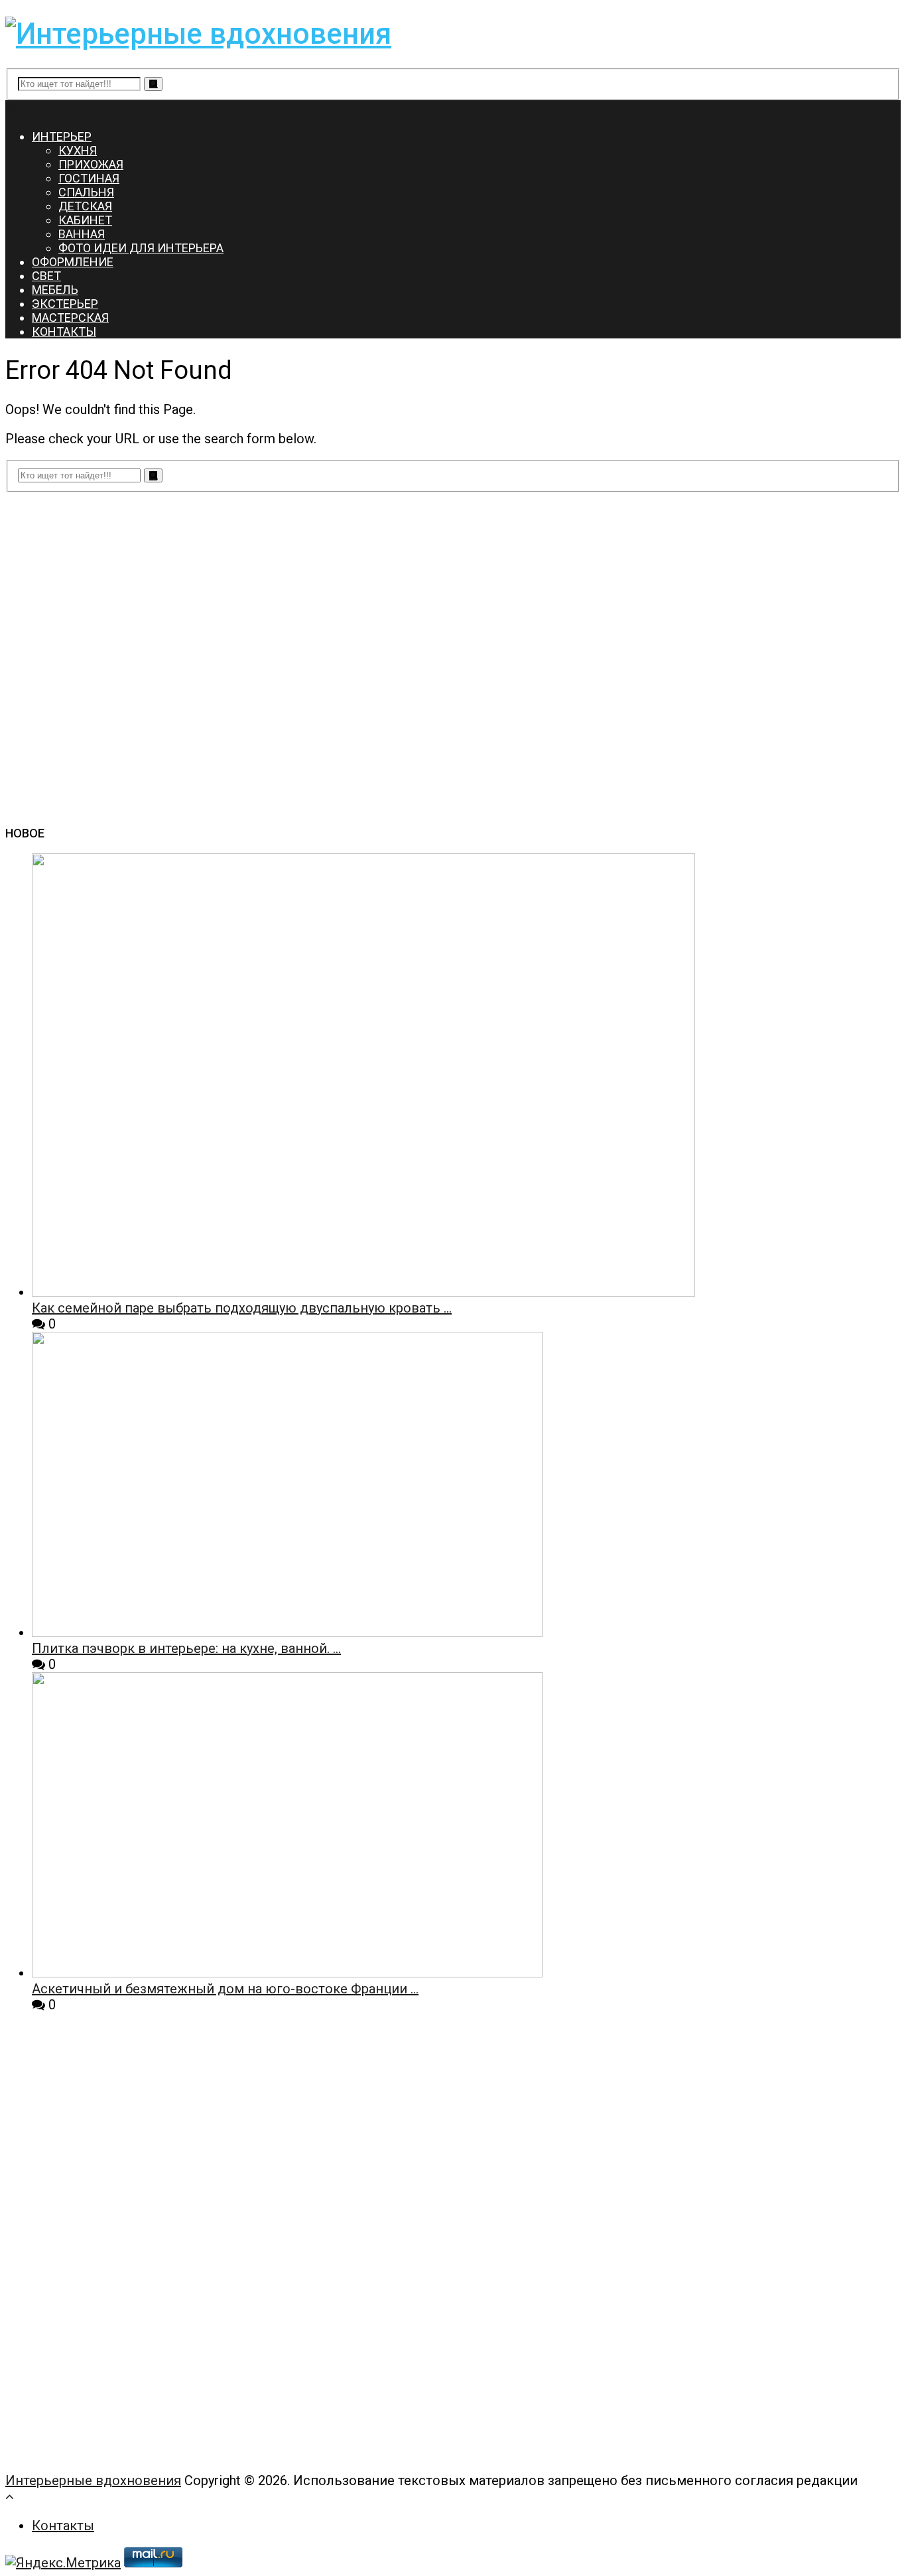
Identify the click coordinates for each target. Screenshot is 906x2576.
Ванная (82, 234)
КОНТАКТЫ (64, 331)
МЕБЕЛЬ (55, 290)
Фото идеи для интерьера (141, 248)
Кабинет (85, 220)
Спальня (86, 192)
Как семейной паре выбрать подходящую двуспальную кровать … (242, 1308)
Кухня (78, 150)
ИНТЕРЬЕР (62, 136)
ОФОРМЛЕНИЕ (73, 262)
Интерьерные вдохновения (93, 2480)
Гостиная (89, 178)
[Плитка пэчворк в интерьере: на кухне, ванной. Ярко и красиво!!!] (287, 1632)
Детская (85, 206)
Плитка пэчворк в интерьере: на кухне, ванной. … (186, 1648)
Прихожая (91, 164)
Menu (22, 108)
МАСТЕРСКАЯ (70, 318)
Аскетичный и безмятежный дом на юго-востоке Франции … (225, 1989)
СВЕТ (46, 276)
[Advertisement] (105, 2257)
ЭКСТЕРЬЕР (65, 304)
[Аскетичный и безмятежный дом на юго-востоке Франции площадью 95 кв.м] (287, 1973)
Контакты (63, 2526)
